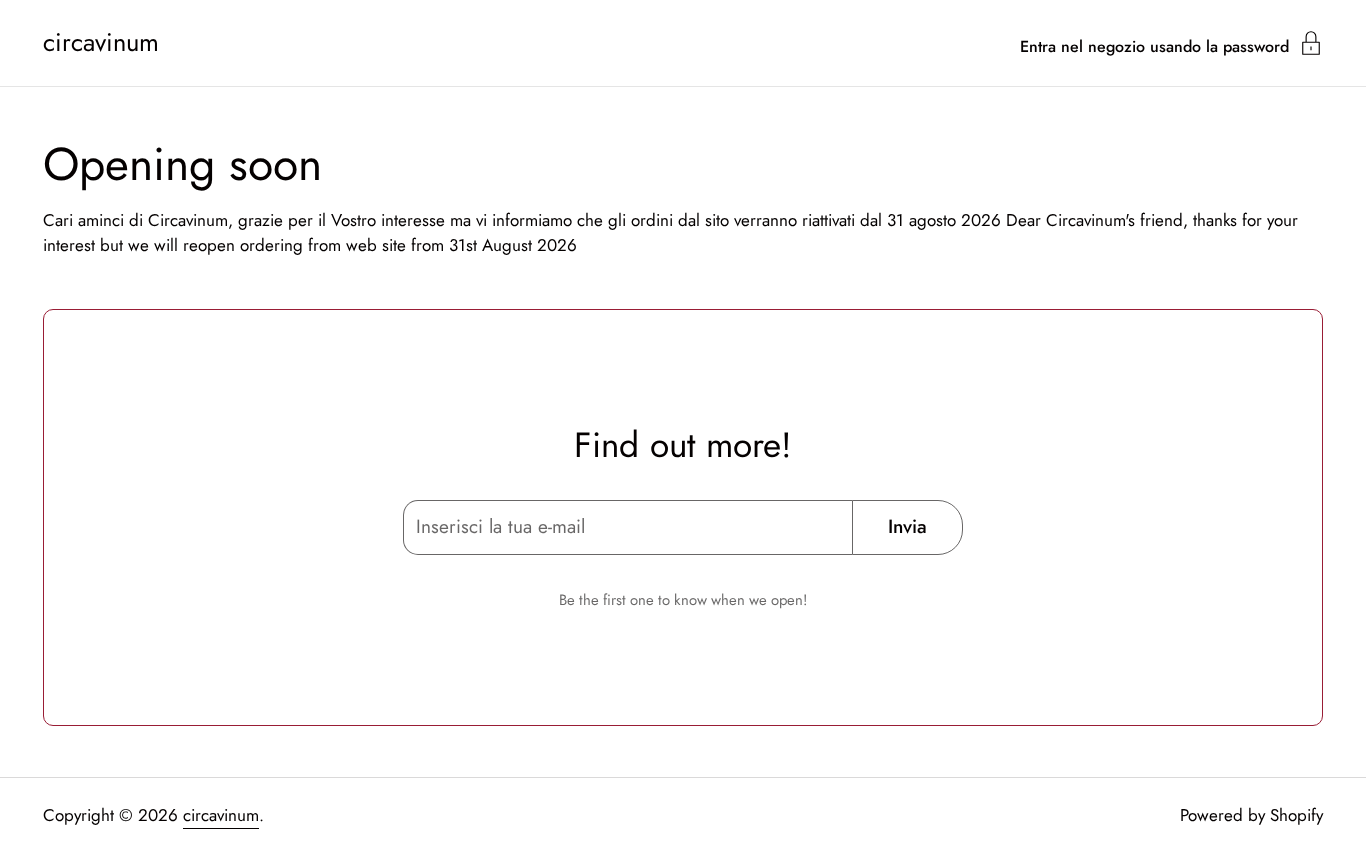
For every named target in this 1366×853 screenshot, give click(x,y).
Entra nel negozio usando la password (1154, 45)
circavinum (101, 43)
